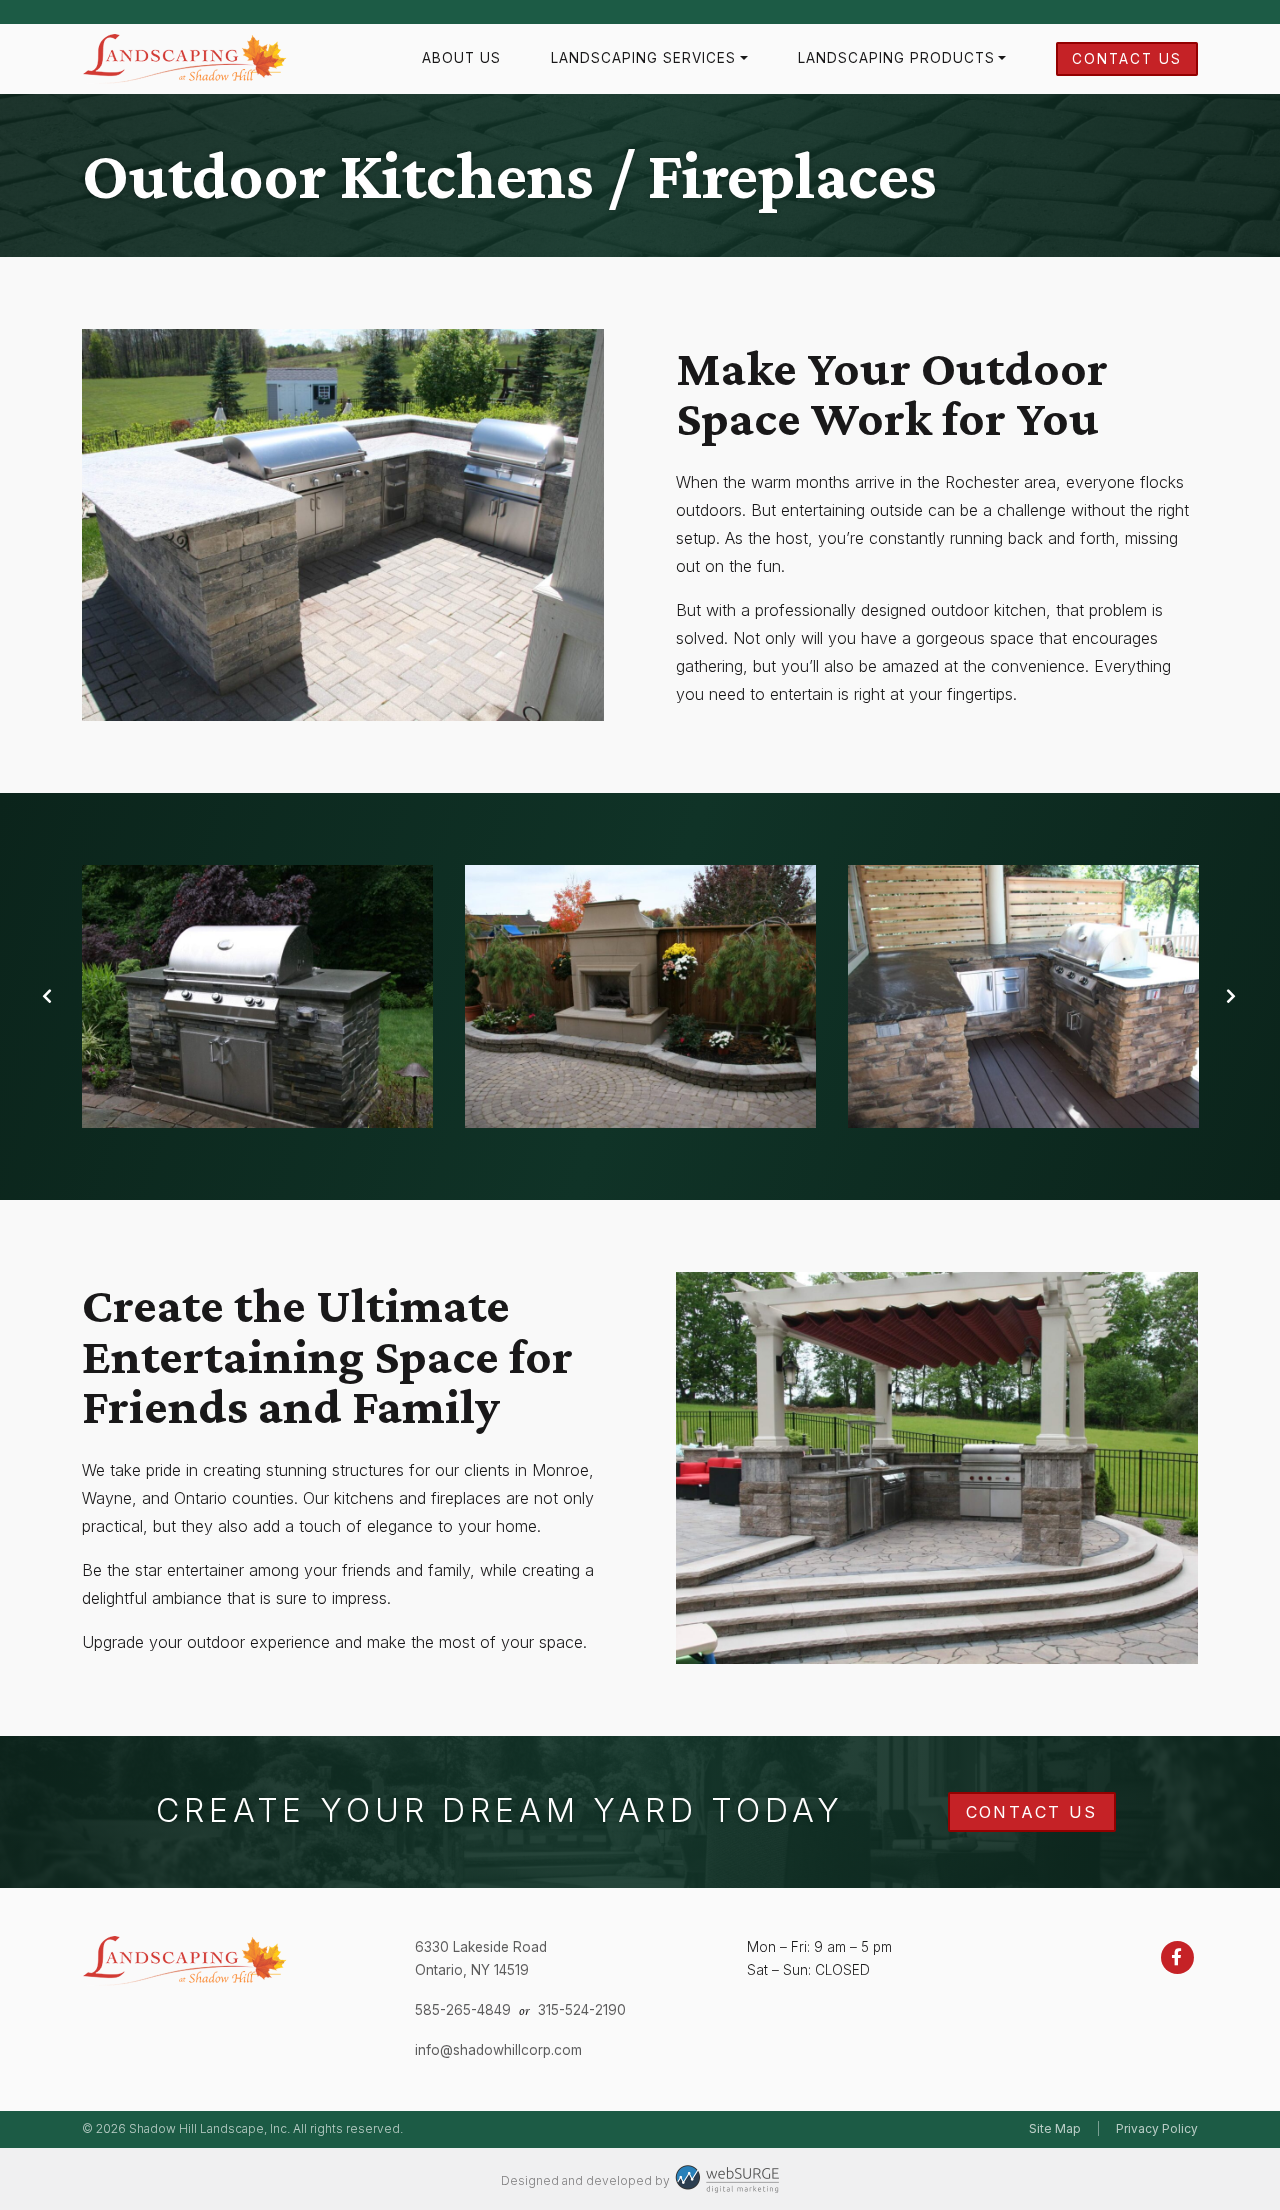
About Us (461, 58)
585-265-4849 (463, 2010)
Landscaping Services (643, 58)
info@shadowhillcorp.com (498, 2050)
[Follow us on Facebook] (1177, 1957)
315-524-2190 (582, 2010)
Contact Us (1127, 59)
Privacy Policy (1157, 2128)
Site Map (1055, 2128)
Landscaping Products (896, 58)
